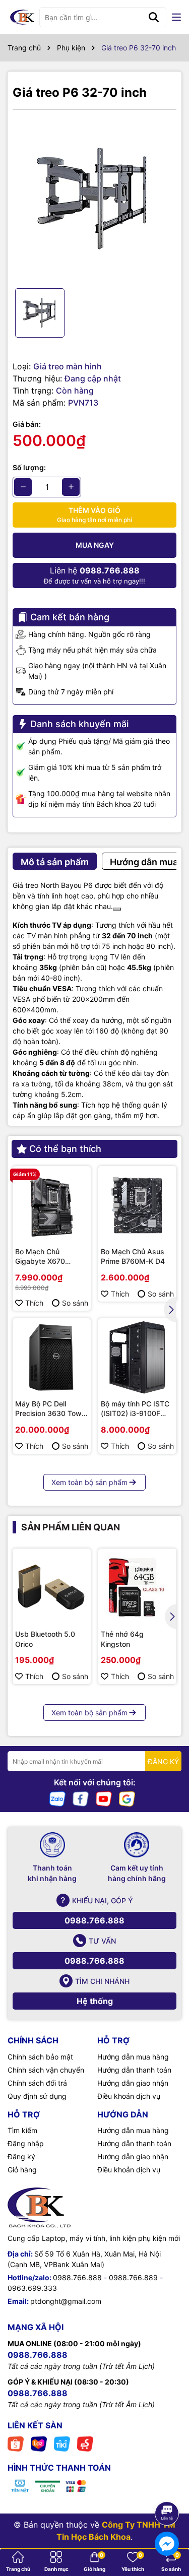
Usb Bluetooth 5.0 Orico (45, 1639)
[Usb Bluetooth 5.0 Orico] (52, 1588)
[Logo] (22, 17)
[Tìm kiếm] (154, 17)
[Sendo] (85, 2443)
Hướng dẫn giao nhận (133, 2083)
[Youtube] (104, 1798)
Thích (34, 1303)
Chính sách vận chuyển (46, 2070)
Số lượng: (29, 467)
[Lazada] (39, 2443)
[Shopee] (16, 2443)
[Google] (127, 1798)
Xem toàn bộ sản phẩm (89, 1482)
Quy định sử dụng (37, 2096)
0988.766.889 (133, 2277)
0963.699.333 (32, 2288)
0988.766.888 (94, 1920)
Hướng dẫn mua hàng (133, 2057)
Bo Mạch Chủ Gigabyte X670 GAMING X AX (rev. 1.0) (47, 1257)
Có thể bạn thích (65, 1149)
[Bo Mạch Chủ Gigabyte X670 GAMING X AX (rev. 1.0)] (52, 1205)
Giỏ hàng (22, 2170)
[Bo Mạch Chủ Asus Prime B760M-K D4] (137, 1205)
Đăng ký (21, 2156)
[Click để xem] (94, 199)
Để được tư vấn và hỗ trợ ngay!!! (94, 575)
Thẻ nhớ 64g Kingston (122, 1639)
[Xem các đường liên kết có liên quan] (117, 909)
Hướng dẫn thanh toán (134, 2070)
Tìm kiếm (22, 2130)
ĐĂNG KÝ (163, 1761)
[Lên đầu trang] (167, 2485)
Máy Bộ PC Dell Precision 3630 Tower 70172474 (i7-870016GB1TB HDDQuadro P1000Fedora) (52, 1409)
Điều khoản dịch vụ (129, 2096)
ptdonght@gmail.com (66, 2301)
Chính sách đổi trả (37, 2083)
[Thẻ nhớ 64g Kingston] (137, 1588)
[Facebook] (81, 1798)
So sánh (75, 1303)
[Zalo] (57, 1798)
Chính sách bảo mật (40, 2057)
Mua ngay (95, 545)
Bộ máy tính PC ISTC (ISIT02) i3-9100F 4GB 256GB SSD (135, 1409)
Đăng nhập (26, 2143)
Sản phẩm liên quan (71, 1527)
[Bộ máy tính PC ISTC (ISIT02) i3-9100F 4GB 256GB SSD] (137, 1357)
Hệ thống (95, 2001)
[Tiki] (62, 2443)
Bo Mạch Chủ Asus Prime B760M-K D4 (133, 1257)
